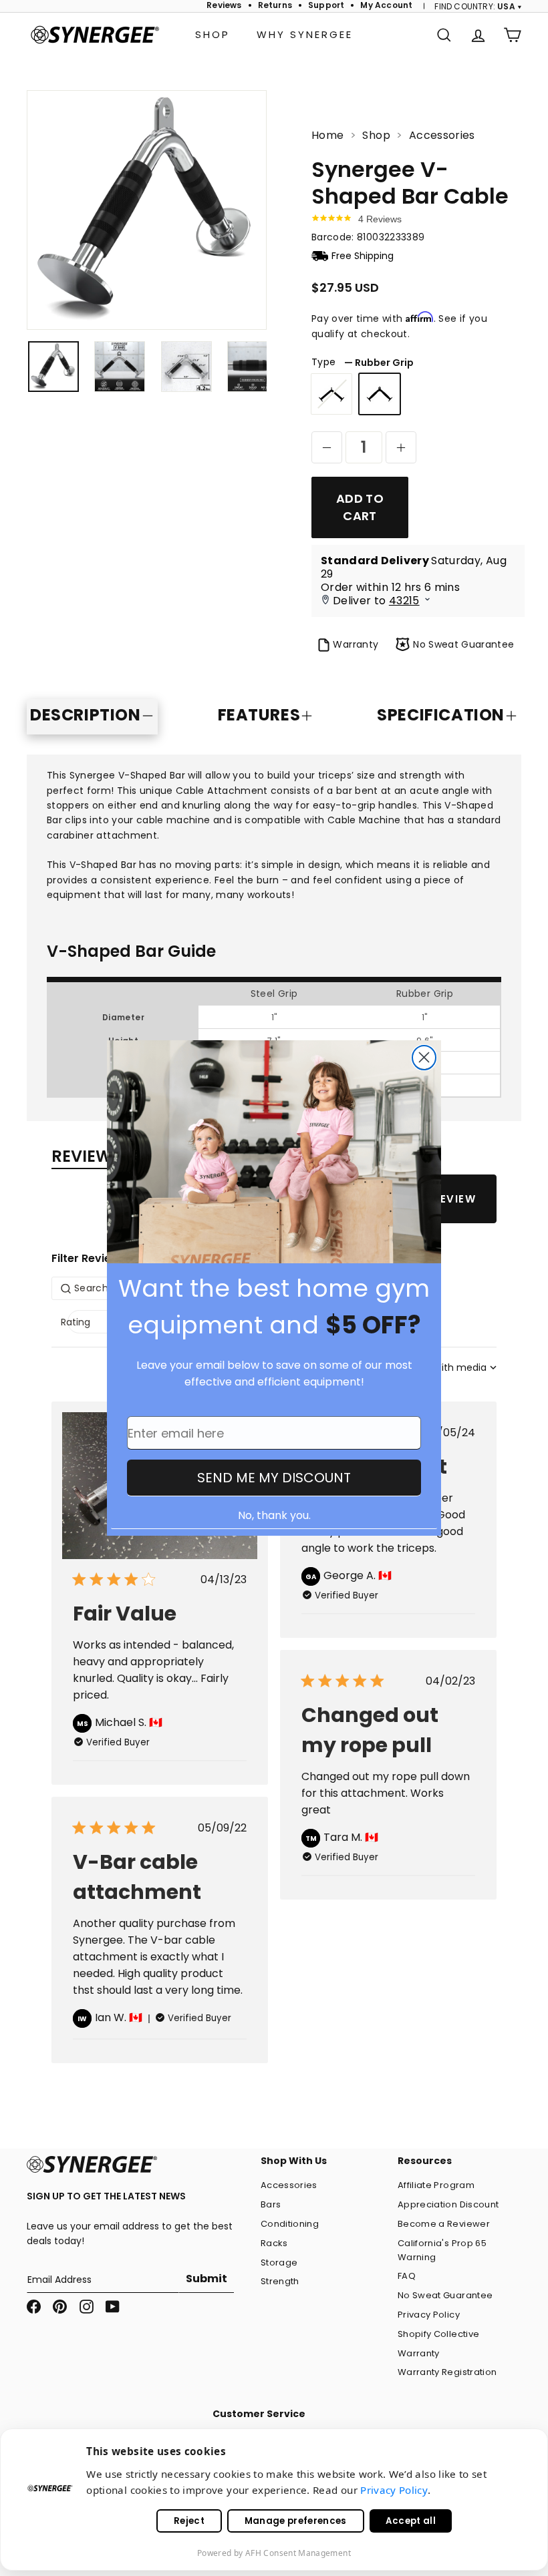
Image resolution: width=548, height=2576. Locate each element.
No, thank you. (274, 1515)
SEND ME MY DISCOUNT (274, 1478)
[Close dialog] (424, 1058)
